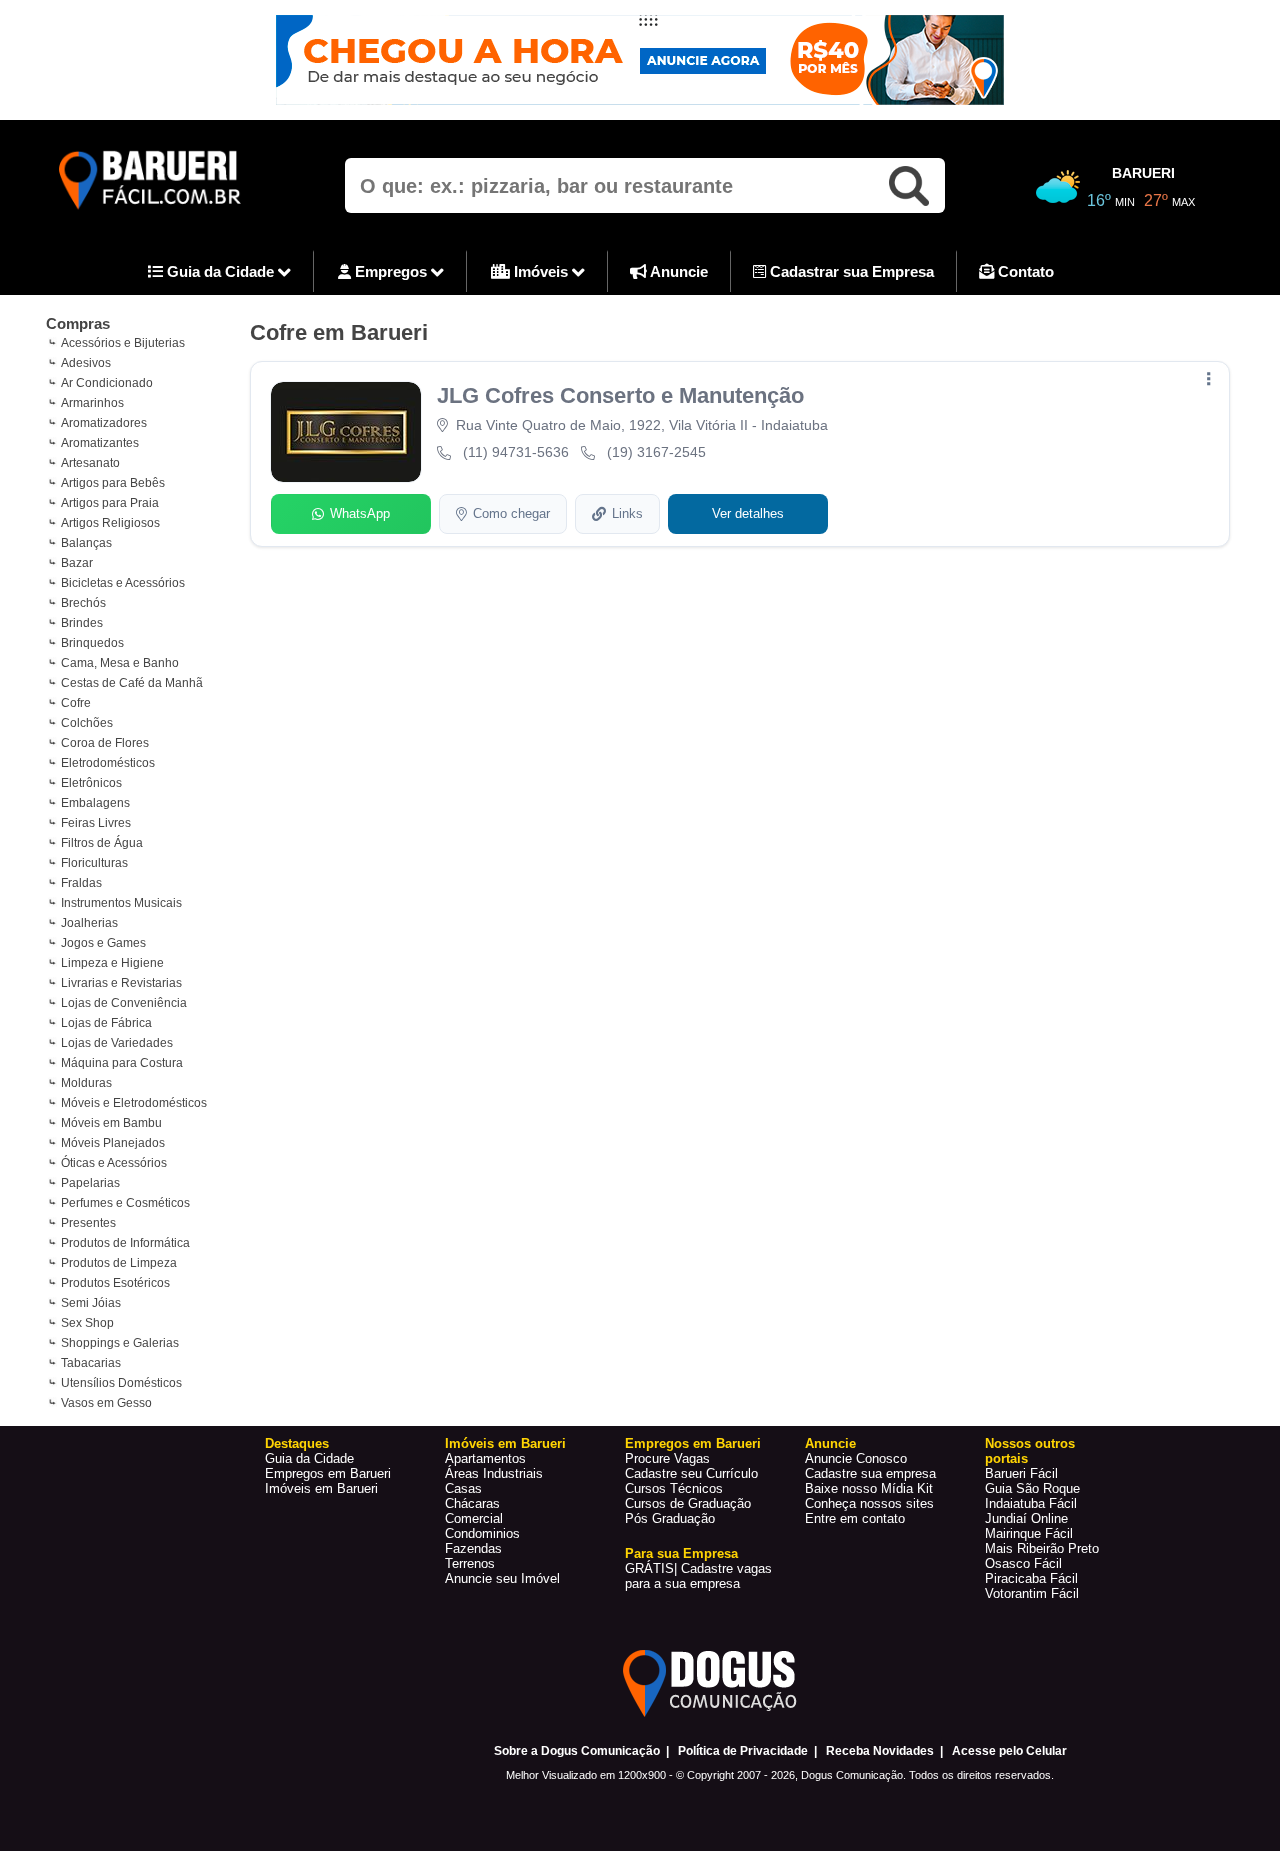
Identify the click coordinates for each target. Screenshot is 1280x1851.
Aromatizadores (104, 423)
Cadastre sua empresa (870, 1473)
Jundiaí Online (1026, 1518)
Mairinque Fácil (1029, 1533)
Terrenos (470, 1563)
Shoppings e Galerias (120, 1343)
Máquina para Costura (122, 1063)
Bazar (77, 563)
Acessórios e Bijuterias (123, 343)
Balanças (86, 543)
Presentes (88, 1223)
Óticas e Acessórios (114, 1163)
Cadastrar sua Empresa (850, 271)
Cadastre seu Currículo (691, 1473)
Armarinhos (92, 403)
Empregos (391, 271)
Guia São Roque (1032, 1488)
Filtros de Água (102, 843)
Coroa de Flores (105, 743)
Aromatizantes (100, 443)
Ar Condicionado (107, 383)
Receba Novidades (880, 1751)
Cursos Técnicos (674, 1488)
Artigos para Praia (110, 503)
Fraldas (81, 883)
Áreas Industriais (494, 1473)
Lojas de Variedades (117, 1043)
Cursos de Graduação (688, 1503)
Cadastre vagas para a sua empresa (698, 1576)
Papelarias (90, 1183)
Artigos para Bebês (113, 483)
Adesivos (86, 363)
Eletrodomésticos (108, 763)
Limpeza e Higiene (112, 963)
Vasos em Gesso (106, 1403)
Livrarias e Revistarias (121, 983)
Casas (463, 1488)
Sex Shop (87, 1323)
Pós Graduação (670, 1518)
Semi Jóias (91, 1303)
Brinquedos (92, 643)
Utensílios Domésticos (121, 1383)
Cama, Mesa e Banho (120, 663)
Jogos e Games (103, 943)
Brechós (83, 603)
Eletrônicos (91, 783)
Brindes (82, 623)
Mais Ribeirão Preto (1042, 1548)
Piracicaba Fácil (1031, 1578)
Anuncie (677, 271)
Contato (1024, 271)
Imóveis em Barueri (321, 1488)
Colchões (87, 723)
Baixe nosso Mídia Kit (869, 1488)
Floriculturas (94, 863)
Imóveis (541, 271)
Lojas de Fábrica (106, 1023)
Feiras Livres (96, 823)
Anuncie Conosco (856, 1458)
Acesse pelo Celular (1009, 1751)
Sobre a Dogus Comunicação (577, 1751)
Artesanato (90, 463)
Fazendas (473, 1548)
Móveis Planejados (113, 1143)
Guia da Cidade (220, 271)
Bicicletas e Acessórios (123, 583)
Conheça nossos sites (869, 1503)
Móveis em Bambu (111, 1123)
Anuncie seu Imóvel (502, 1578)
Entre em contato (855, 1518)
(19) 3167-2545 (656, 452)
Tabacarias (91, 1363)
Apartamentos (485, 1458)
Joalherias (89, 923)
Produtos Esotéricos (115, 1283)
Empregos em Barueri (328, 1473)
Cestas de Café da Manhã (132, 683)
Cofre (76, 703)
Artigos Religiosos (110, 523)
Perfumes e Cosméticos (125, 1203)
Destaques (297, 1443)
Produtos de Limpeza (119, 1263)
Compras (78, 323)
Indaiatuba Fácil (1031, 1503)
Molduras (86, 1083)
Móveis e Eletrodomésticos (134, 1103)
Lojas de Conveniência (124, 1003)
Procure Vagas (667, 1458)
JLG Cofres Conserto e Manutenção (620, 395)
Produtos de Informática (125, 1243)
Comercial (474, 1518)
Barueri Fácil (1021, 1473)
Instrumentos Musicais (121, 903)
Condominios (482, 1533)
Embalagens (95, 803)
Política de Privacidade (743, 1751)
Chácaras (472, 1503)
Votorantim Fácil (1032, 1593)
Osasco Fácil (1023, 1563)
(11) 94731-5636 (516, 452)
